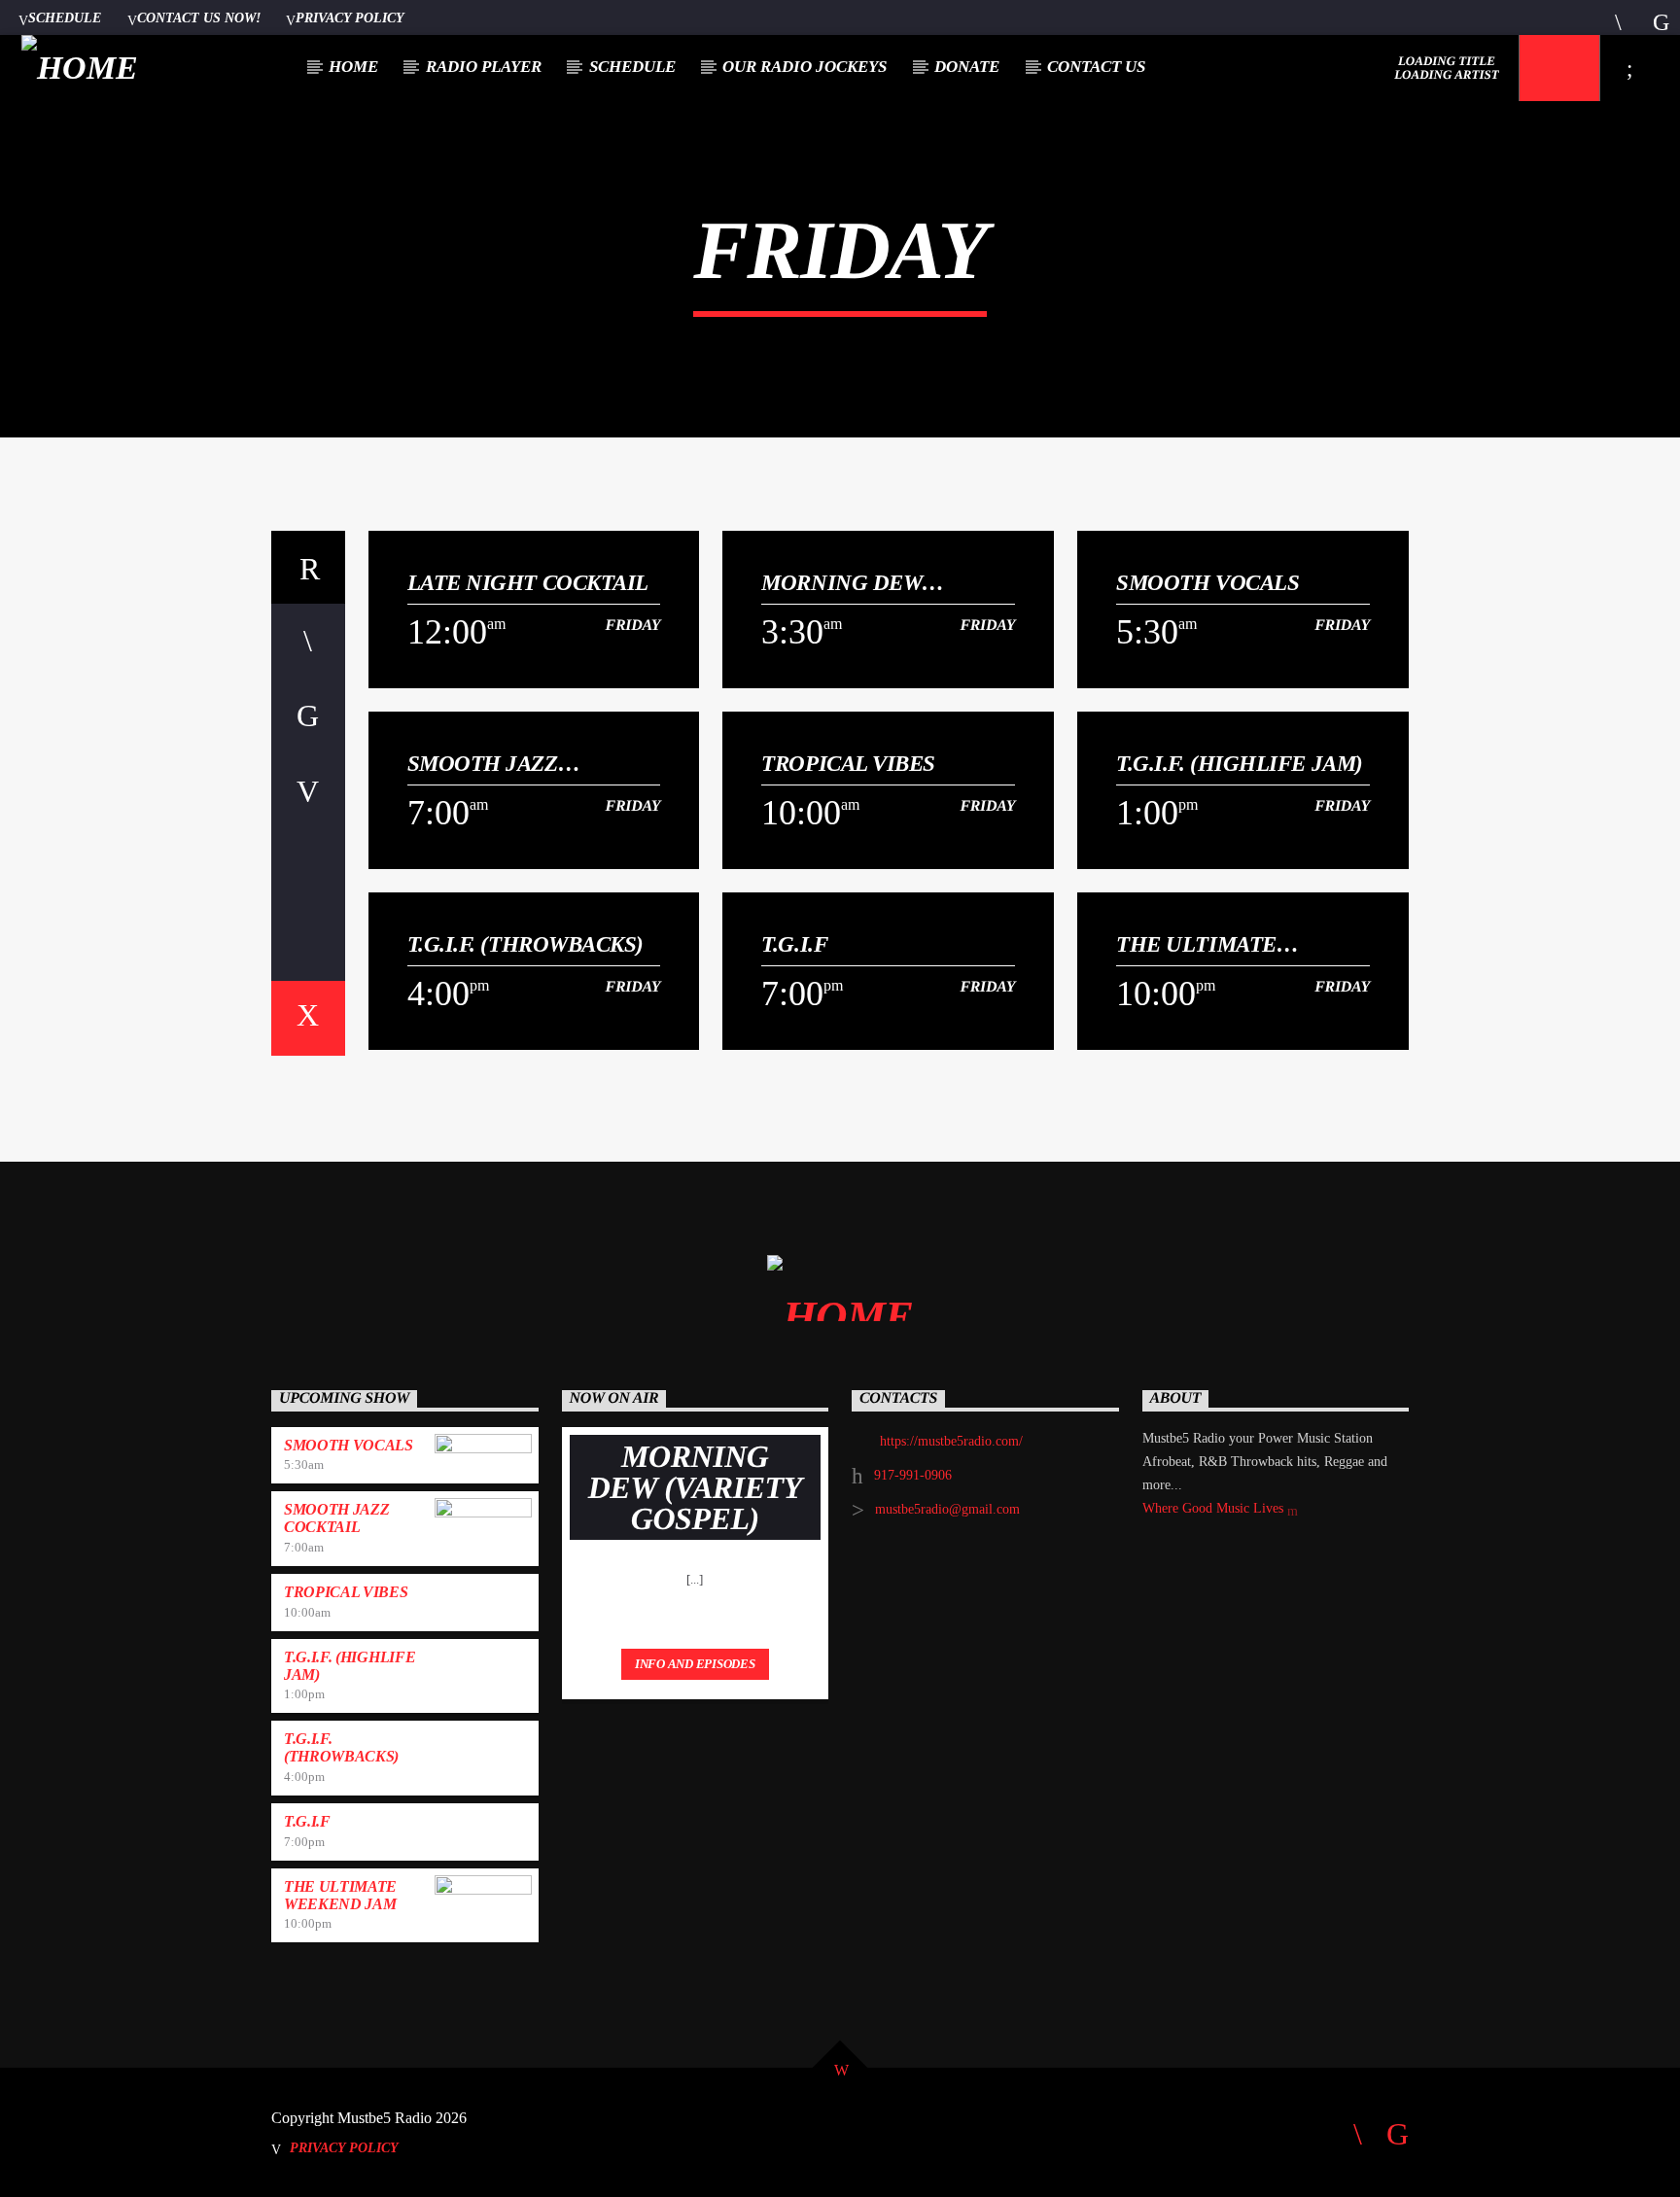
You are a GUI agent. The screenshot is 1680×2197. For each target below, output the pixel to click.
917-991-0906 (913, 1475)
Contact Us (1096, 67)
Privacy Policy (350, 17)
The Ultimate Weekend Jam (1196, 944)
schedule (632, 67)
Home (353, 67)
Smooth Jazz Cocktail (483, 764)
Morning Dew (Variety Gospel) (858, 583)
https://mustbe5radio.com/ (951, 1441)
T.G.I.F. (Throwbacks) (526, 944)
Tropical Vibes (848, 764)
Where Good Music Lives (1215, 1508)
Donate (967, 67)
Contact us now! (199, 17)
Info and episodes (695, 1664)
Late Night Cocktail (528, 583)
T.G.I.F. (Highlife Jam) (1240, 764)
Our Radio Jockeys (805, 67)
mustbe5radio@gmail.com (947, 1509)
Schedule (65, 17)
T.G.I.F (794, 944)
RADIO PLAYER (484, 67)
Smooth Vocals (1207, 583)
